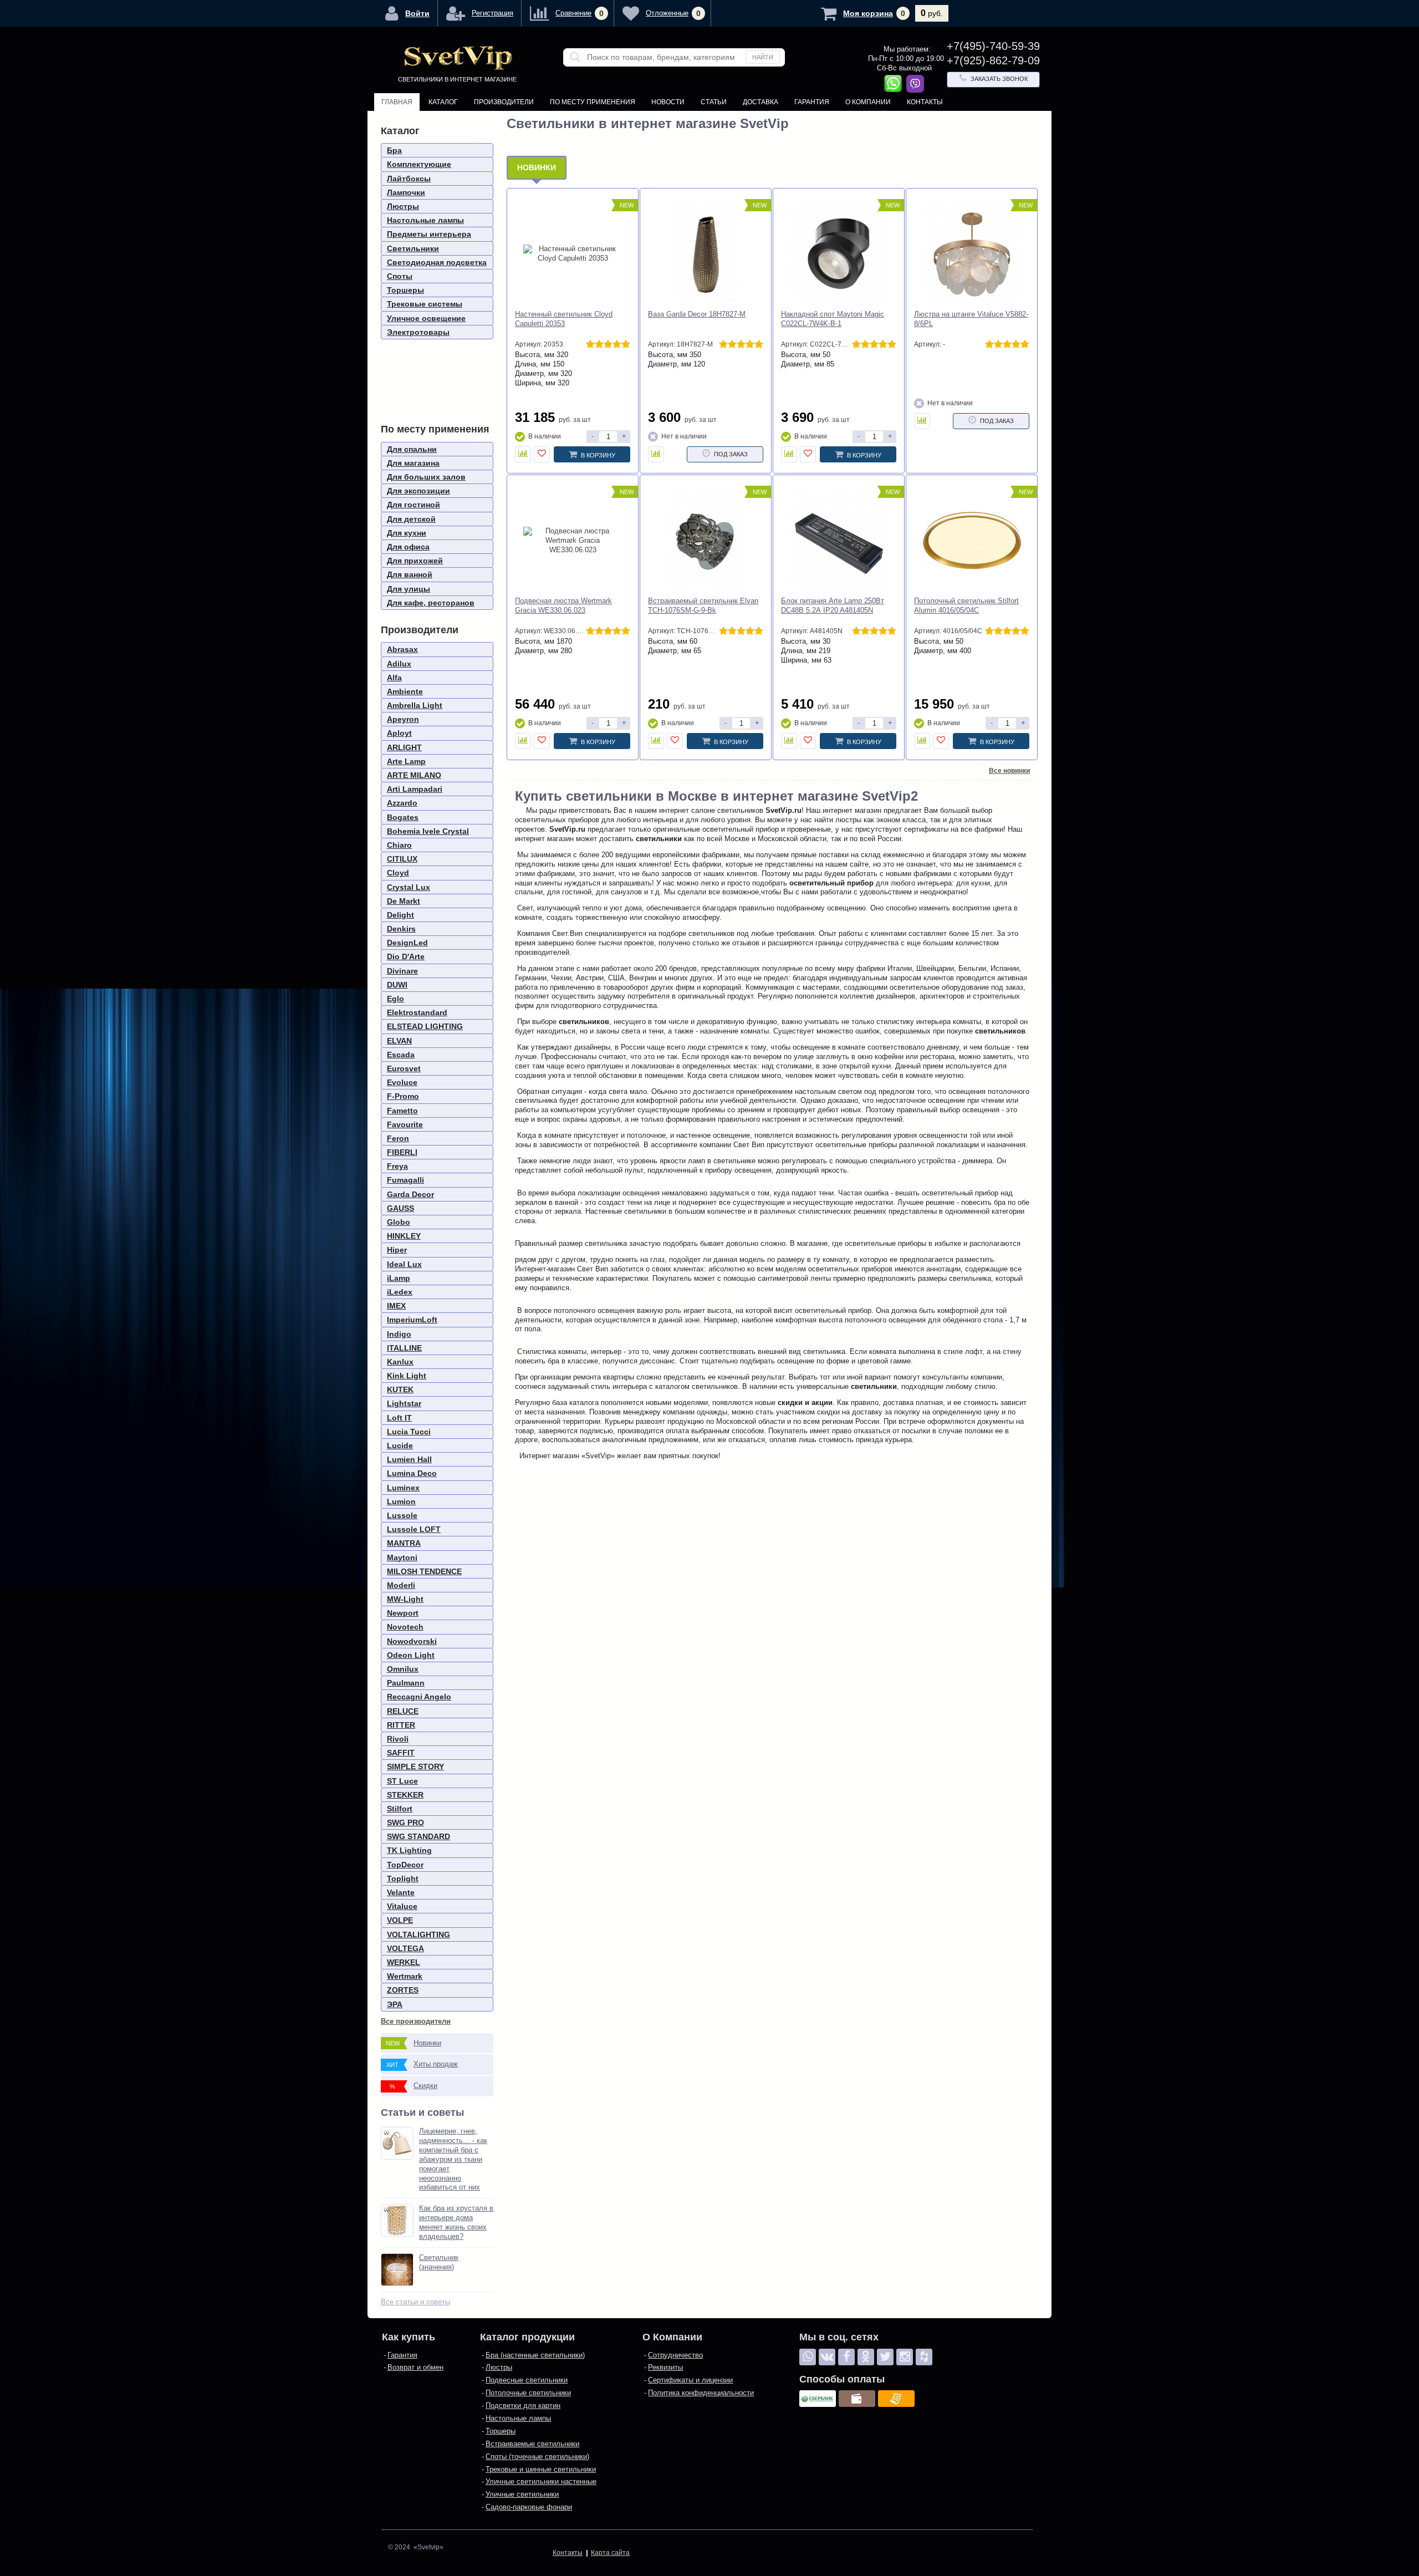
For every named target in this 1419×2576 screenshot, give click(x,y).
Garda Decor (410, 1194)
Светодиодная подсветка (437, 262)
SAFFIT (401, 1753)
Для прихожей (415, 561)
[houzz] (924, 2357)
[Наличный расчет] (857, 2399)
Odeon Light (411, 1655)
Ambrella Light (415, 705)
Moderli (401, 1585)
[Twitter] (885, 2357)
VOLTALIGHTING (418, 1934)
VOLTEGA (405, 1948)
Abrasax (402, 649)
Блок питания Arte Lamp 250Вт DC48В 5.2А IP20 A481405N (833, 605)
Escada (401, 1055)
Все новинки (1009, 771)
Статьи (714, 102)
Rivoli (398, 1739)
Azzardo (402, 803)
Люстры (403, 206)
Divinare (402, 971)
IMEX (396, 1306)
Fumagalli (405, 1180)
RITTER (401, 1725)
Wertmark (405, 1976)
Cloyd (398, 873)
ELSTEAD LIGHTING (425, 1026)
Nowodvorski (412, 1641)
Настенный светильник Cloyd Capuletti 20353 (564, 319)
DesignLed (407, 943)
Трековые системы (425, 304)
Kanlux (400, 1362)
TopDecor (405, 1865)
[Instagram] (905, 2357)
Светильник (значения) (439, 2262)
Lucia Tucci (409, 1432)
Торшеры (405, 290)
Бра (394, 150)
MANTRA (404, 1543)
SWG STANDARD (418, 1836)
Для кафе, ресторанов (431, 603)
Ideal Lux (404, 1264)
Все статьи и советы (415, 2302)
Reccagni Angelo (419, 1697)
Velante (401, 1892)
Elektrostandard (417, 1012)
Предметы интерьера (429, 234)
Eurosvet (404, 1068)
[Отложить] (542, 454)
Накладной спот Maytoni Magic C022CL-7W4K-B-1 (833, 319)
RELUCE (403, 1711)
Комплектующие (419, 164)
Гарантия (812, 102)
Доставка (760, 102)
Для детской (411, 519)
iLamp (399, 1278)
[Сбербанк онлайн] (818, 2399)
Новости (668, 102)
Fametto (402, 1111)
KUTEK (400, 1389)
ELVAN (399, 1041)
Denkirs (401, 929)
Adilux (399, 664)
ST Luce (402, 1781)
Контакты (925, 102)
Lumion (401, 1501)
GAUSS (400, 1208)
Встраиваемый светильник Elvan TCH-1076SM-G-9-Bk (703, 605)
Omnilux (403, 1669)
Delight (400, 915)
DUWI (397, 985)
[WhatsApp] (808, 2357)
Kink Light (407, 1376)
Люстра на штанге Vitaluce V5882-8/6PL (971, 319)
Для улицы (409, 589)
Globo (399, 1222)
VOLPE (400, 1920)
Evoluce (402, 1082)
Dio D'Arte (406, 956)
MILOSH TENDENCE (424, 1571)
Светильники (413, 248)
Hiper (397, 1250)
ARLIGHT (404, 747)
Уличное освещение (426, 318)
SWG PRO (405, 1822)
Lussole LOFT (414, 1529)
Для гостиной (414, 505)
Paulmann (406, 1683)
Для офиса (408, 547)
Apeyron (403, 719)
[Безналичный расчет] (896, 2399)
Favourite (405, 1124)
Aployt (399, 733)
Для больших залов (426, 477)
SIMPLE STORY (415, 1766)
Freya (397, 1166)
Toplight (403, 1878)
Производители (504, 102)
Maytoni (402, 1557)
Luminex (403, 1488)
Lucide (400, 1445)
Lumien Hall (409, 1459)
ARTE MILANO (414, 775)
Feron (398, 1138)
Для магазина (413, 463)
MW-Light (405, 1599)
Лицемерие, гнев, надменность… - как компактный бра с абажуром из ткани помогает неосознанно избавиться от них (453, 2159)
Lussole (402, 1515)
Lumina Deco (412, 1473)
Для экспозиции (418, 491)
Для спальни (412, 449)
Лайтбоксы (409, 179)
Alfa (394, 678)
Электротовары (418, 332)
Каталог (443, 102)
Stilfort (400, 1809)
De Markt (404, 901)
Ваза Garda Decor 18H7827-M (697, 314)
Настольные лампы (425, 220)
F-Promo (403, 1096)
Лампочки (406, 192)
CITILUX (402, 859)
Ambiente (405, 691)
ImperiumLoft (412, 1320)
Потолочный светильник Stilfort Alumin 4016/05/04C (966, 605)
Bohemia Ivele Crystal (428, 831)
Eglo (395, 999)
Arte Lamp (406, 761)
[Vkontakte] (827, 2357)
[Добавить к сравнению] (523, 454)
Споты (400, 276)
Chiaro (399, 845)
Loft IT (399, 1418)
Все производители (416, 2021)
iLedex (400, 1292)
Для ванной (410, 574)
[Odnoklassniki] (866, 2357)
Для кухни (407, 533)
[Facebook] (846, 2357)
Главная (397, 102)
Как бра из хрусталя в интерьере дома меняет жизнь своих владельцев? (456, 2222)
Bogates (403, 817)
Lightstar (404, 1403)
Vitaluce (402, 1906)
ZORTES (403, 1990)
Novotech (405, 1627)
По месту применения (593, 102)
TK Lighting (409, 1850)
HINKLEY (404, 1236)
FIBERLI (402, 1152)
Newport (403, 1613)
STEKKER (405, 1795)
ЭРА (395, 2004)
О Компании (868, 102)
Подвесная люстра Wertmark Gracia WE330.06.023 (563, 605)
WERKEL (404, 1962)
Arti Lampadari (415, 789)
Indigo (399, 1334)
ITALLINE (404, 1348)
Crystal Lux (409, 887)
